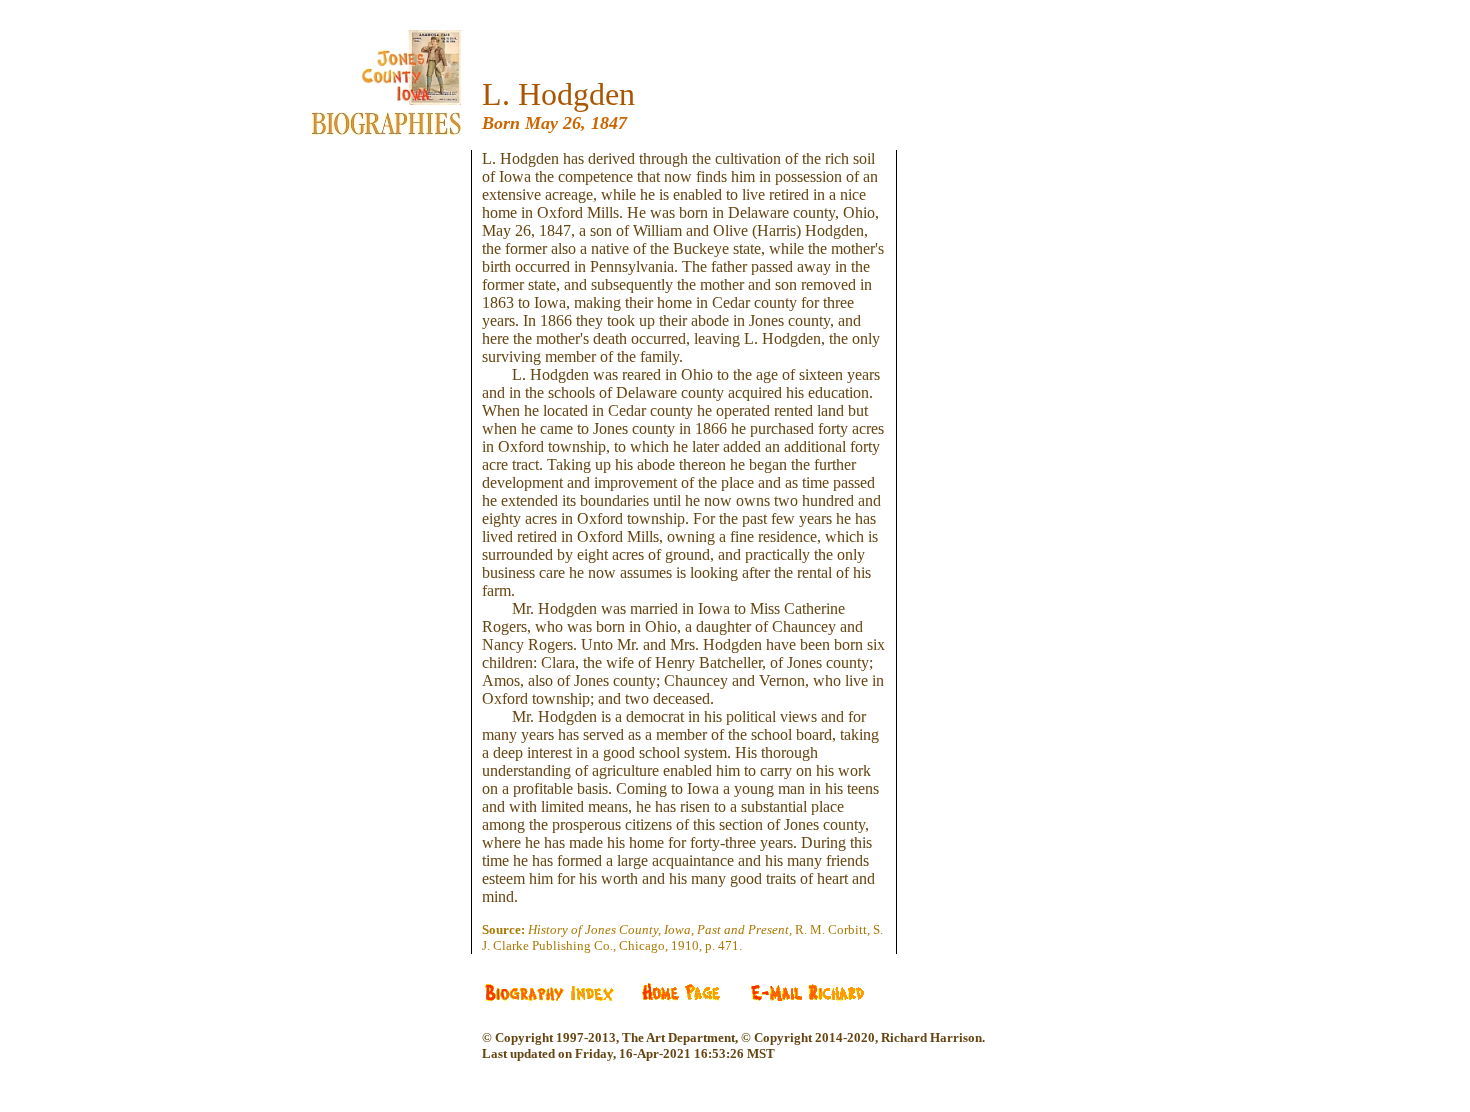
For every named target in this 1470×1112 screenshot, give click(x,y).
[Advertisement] (401, 450)
